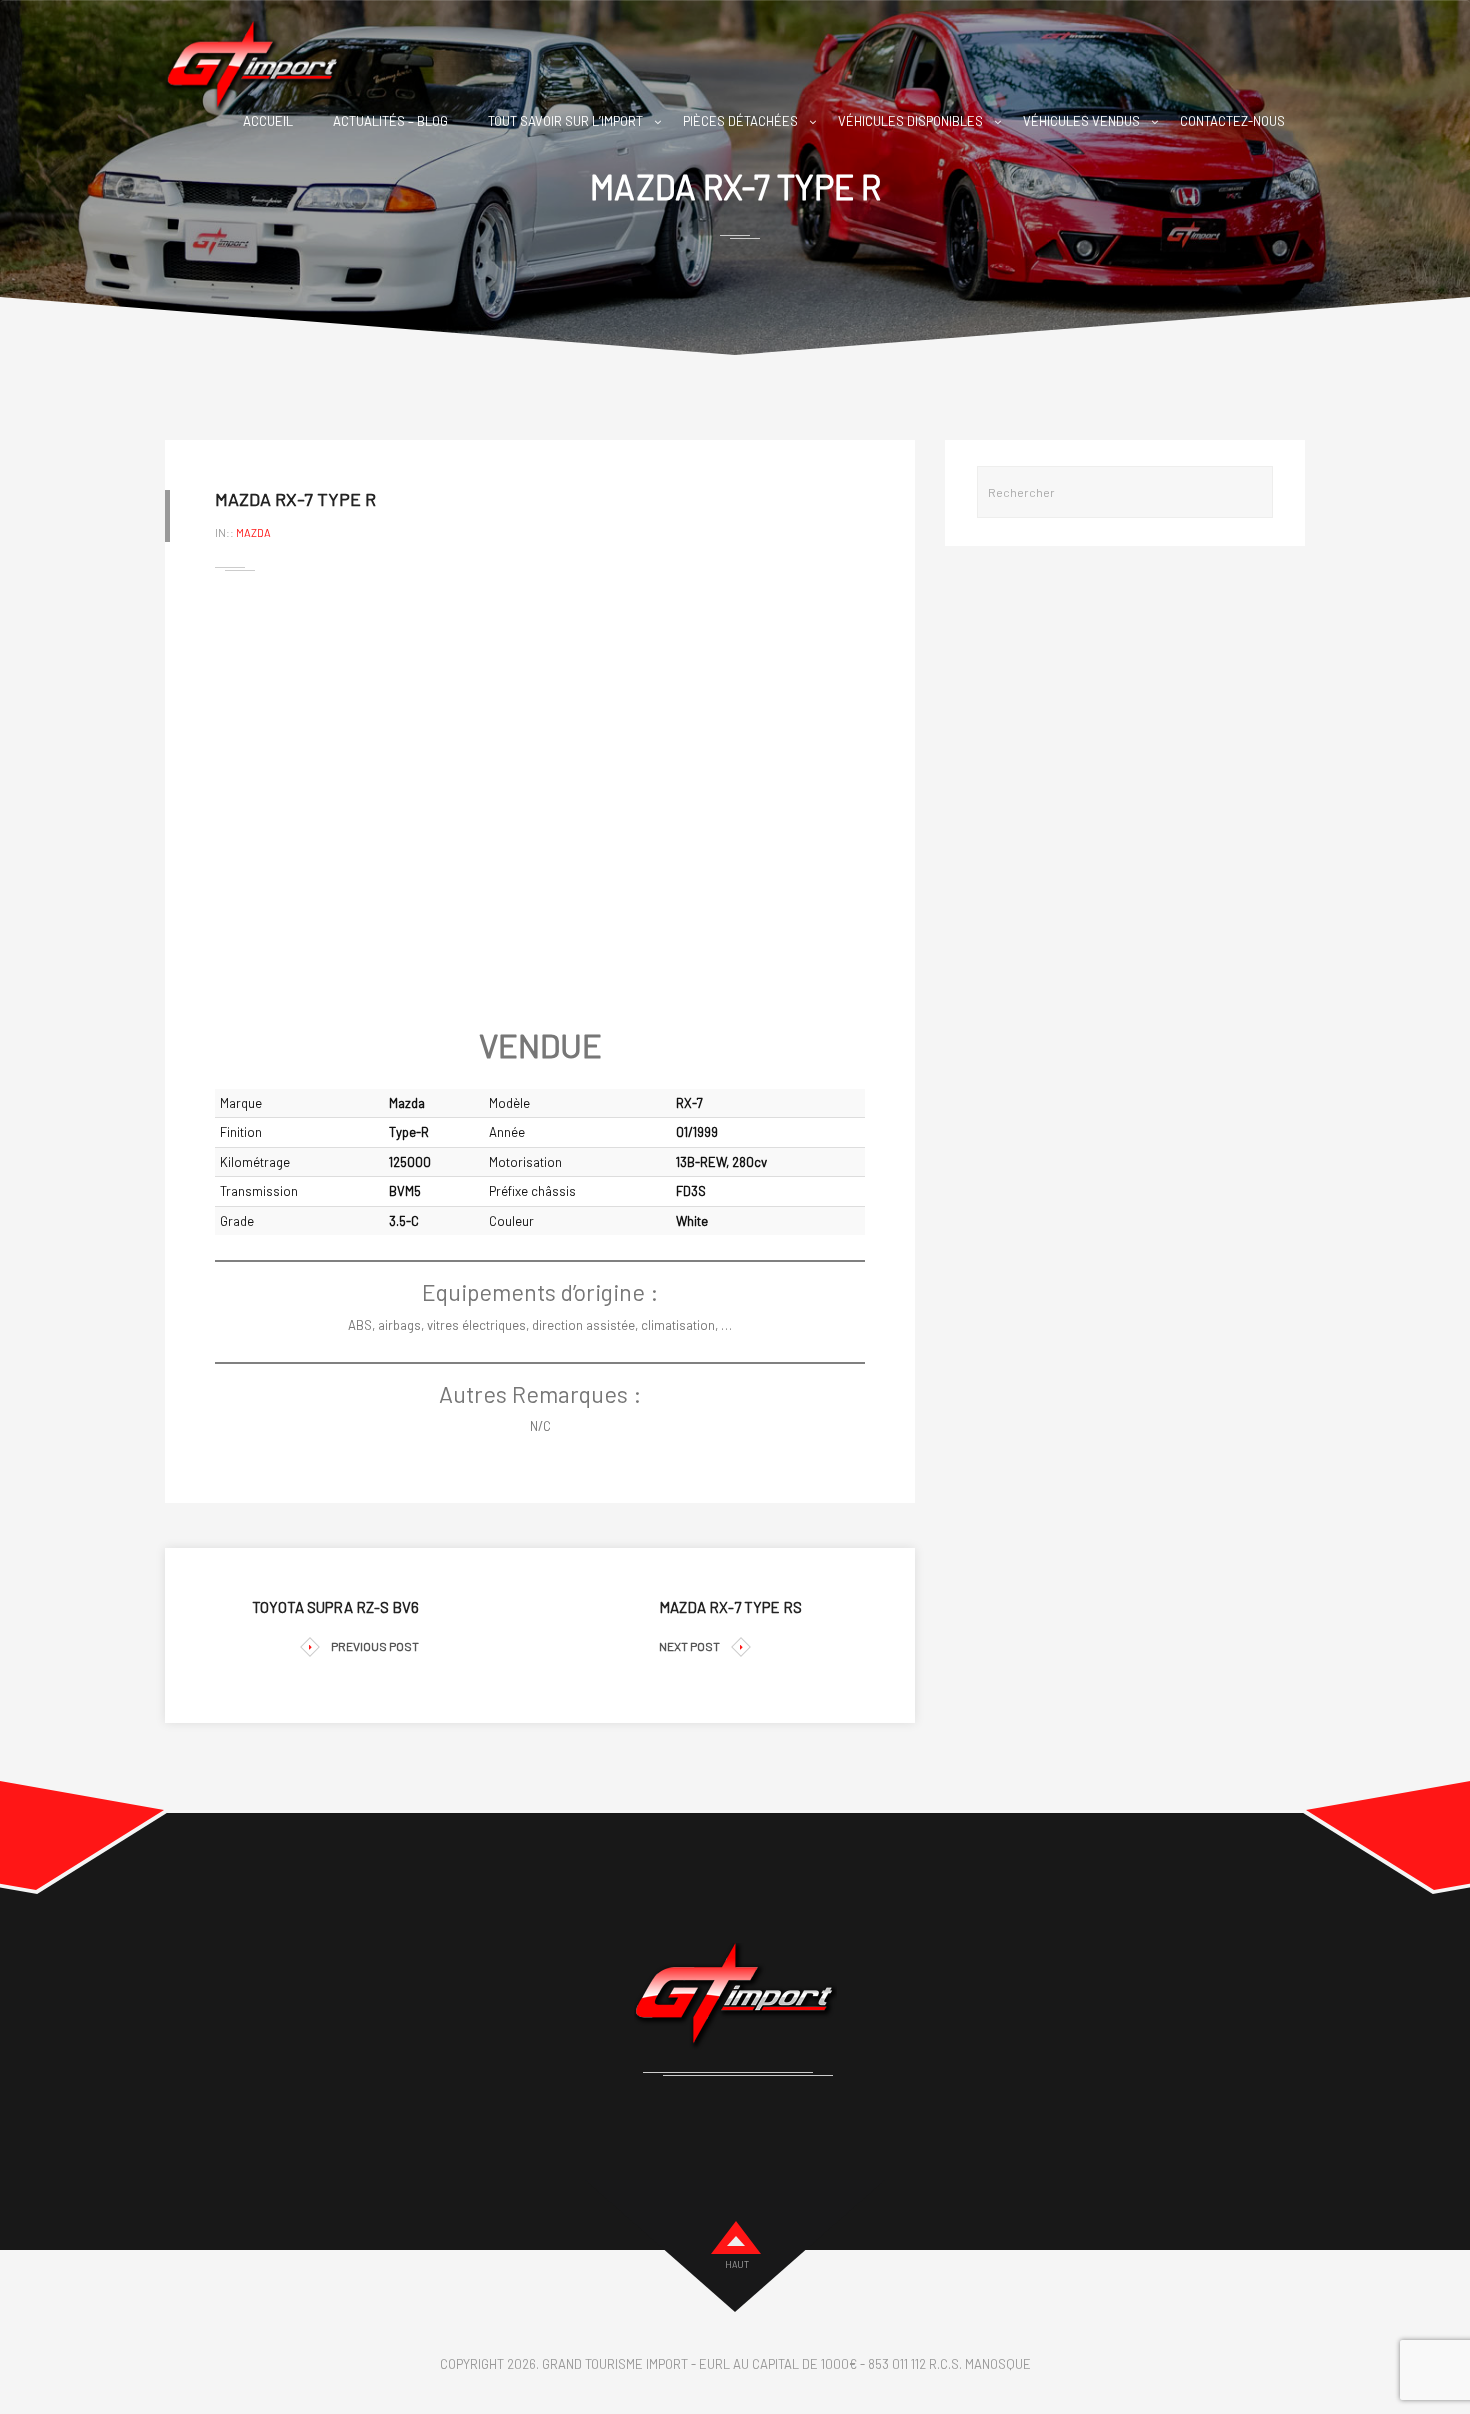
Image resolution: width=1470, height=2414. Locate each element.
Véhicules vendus (1081, 121)
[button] (246, 799)
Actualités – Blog (390, 121)
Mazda (253, 532)
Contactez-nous (1232, 121)
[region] (540, 799)
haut (737, 2264)
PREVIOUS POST (375, 1646)
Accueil (268, 121)
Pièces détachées (740, 121)
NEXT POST (689, 1646)
